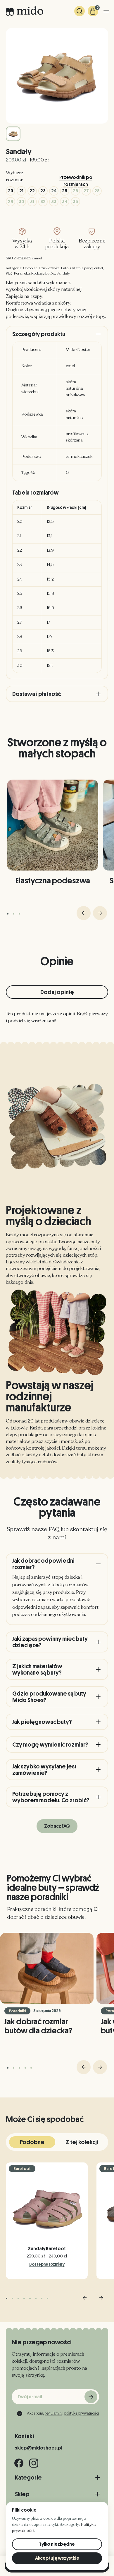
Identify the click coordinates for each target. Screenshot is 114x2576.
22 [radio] (32, 191)
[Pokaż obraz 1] (13, 134)
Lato (65, 268)
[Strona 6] (36, 2298)
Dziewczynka (49, 268)
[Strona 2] (14, 914)
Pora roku (22, 273)
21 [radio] (21, 191)
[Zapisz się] (91, 2397)
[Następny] (100, 913)
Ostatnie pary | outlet (87, 268)
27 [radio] (86, 191)
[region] (57, 587)
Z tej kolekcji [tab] (82, 2142)
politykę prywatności (82, 2413)
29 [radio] (11, 202)
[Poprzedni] (84, 913)
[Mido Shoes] (25, 11)
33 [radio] (54, 202)
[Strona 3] (19, 914)
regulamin (53, 2413)
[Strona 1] (8, 914)
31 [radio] (32, 202)
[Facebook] (19, 2463)
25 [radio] (65, 191)
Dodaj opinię (57, 992)
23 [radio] (43, 191)
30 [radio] (21, 202)
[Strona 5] (31, 2068)
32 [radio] (43, 202)
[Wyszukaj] (80, 11)
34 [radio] (65, 202)
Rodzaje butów (43, 273)
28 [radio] (97, 191)
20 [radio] (11, 191)
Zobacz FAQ (57, 1826)
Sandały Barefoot (47, 2249)
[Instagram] (34, 2463)
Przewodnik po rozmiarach (76, 178)
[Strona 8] (47, 2298)
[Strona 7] (42, 2298)
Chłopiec (30, 268)
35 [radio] (75, 202)
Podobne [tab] (32, 2142)
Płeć (9, 273)
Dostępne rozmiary (47, 2264)
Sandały (63, 273)
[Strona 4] (25, 2068)
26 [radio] (75, 191)
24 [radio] (54, 191)
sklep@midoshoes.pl (39, 2448)
